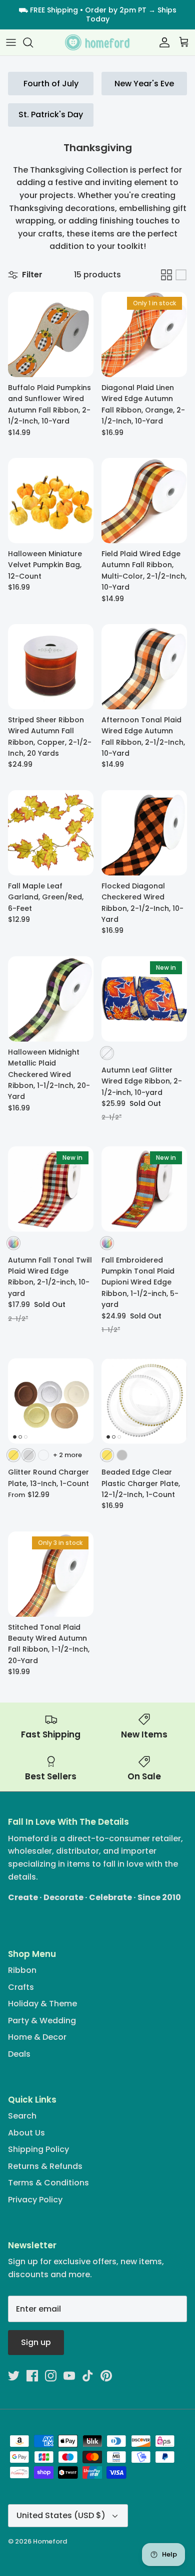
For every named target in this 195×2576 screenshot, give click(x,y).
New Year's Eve (144, 84)
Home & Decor (37, 2037)
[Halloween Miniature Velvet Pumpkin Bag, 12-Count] (51, 501)
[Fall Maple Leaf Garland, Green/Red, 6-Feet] (51, 833)
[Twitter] (14, 2376)
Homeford (50, 2541)
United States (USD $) (61, 2515)
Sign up (36, 2342)
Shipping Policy (38, 2149)
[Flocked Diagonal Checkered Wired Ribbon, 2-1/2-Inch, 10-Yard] (144, 833)
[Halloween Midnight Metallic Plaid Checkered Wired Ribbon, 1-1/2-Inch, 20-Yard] (51, 999)
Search (22, 2116)
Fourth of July (51, 84)
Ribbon (22, 1970)
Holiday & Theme (42, 2004)
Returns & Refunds (45, 2166)
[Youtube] (69, 2376)
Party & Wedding (42, 2021)
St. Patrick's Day (51, 114)
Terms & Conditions (48, 2183)
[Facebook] (32, 2376)
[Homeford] (97, 43)
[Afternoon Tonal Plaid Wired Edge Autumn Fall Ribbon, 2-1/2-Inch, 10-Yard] (144, 667)
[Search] (33, 42)
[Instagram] (51, 2376)
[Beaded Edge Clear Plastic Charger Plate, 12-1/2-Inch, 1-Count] (144, 1401)
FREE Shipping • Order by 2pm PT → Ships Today (103, 14)
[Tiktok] (88, 2376)
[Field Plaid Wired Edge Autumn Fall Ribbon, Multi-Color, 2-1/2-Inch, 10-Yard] (144, 501)
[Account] (162, 42)
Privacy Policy (35, 2200)
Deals (19, 2054)
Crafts (21, 1987)
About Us (26, 2133)
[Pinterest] (106, 2376)
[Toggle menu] (11, 42)
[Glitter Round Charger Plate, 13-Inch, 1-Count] (51, 1401)
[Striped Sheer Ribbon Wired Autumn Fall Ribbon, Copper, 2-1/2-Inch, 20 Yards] (51, 667)
